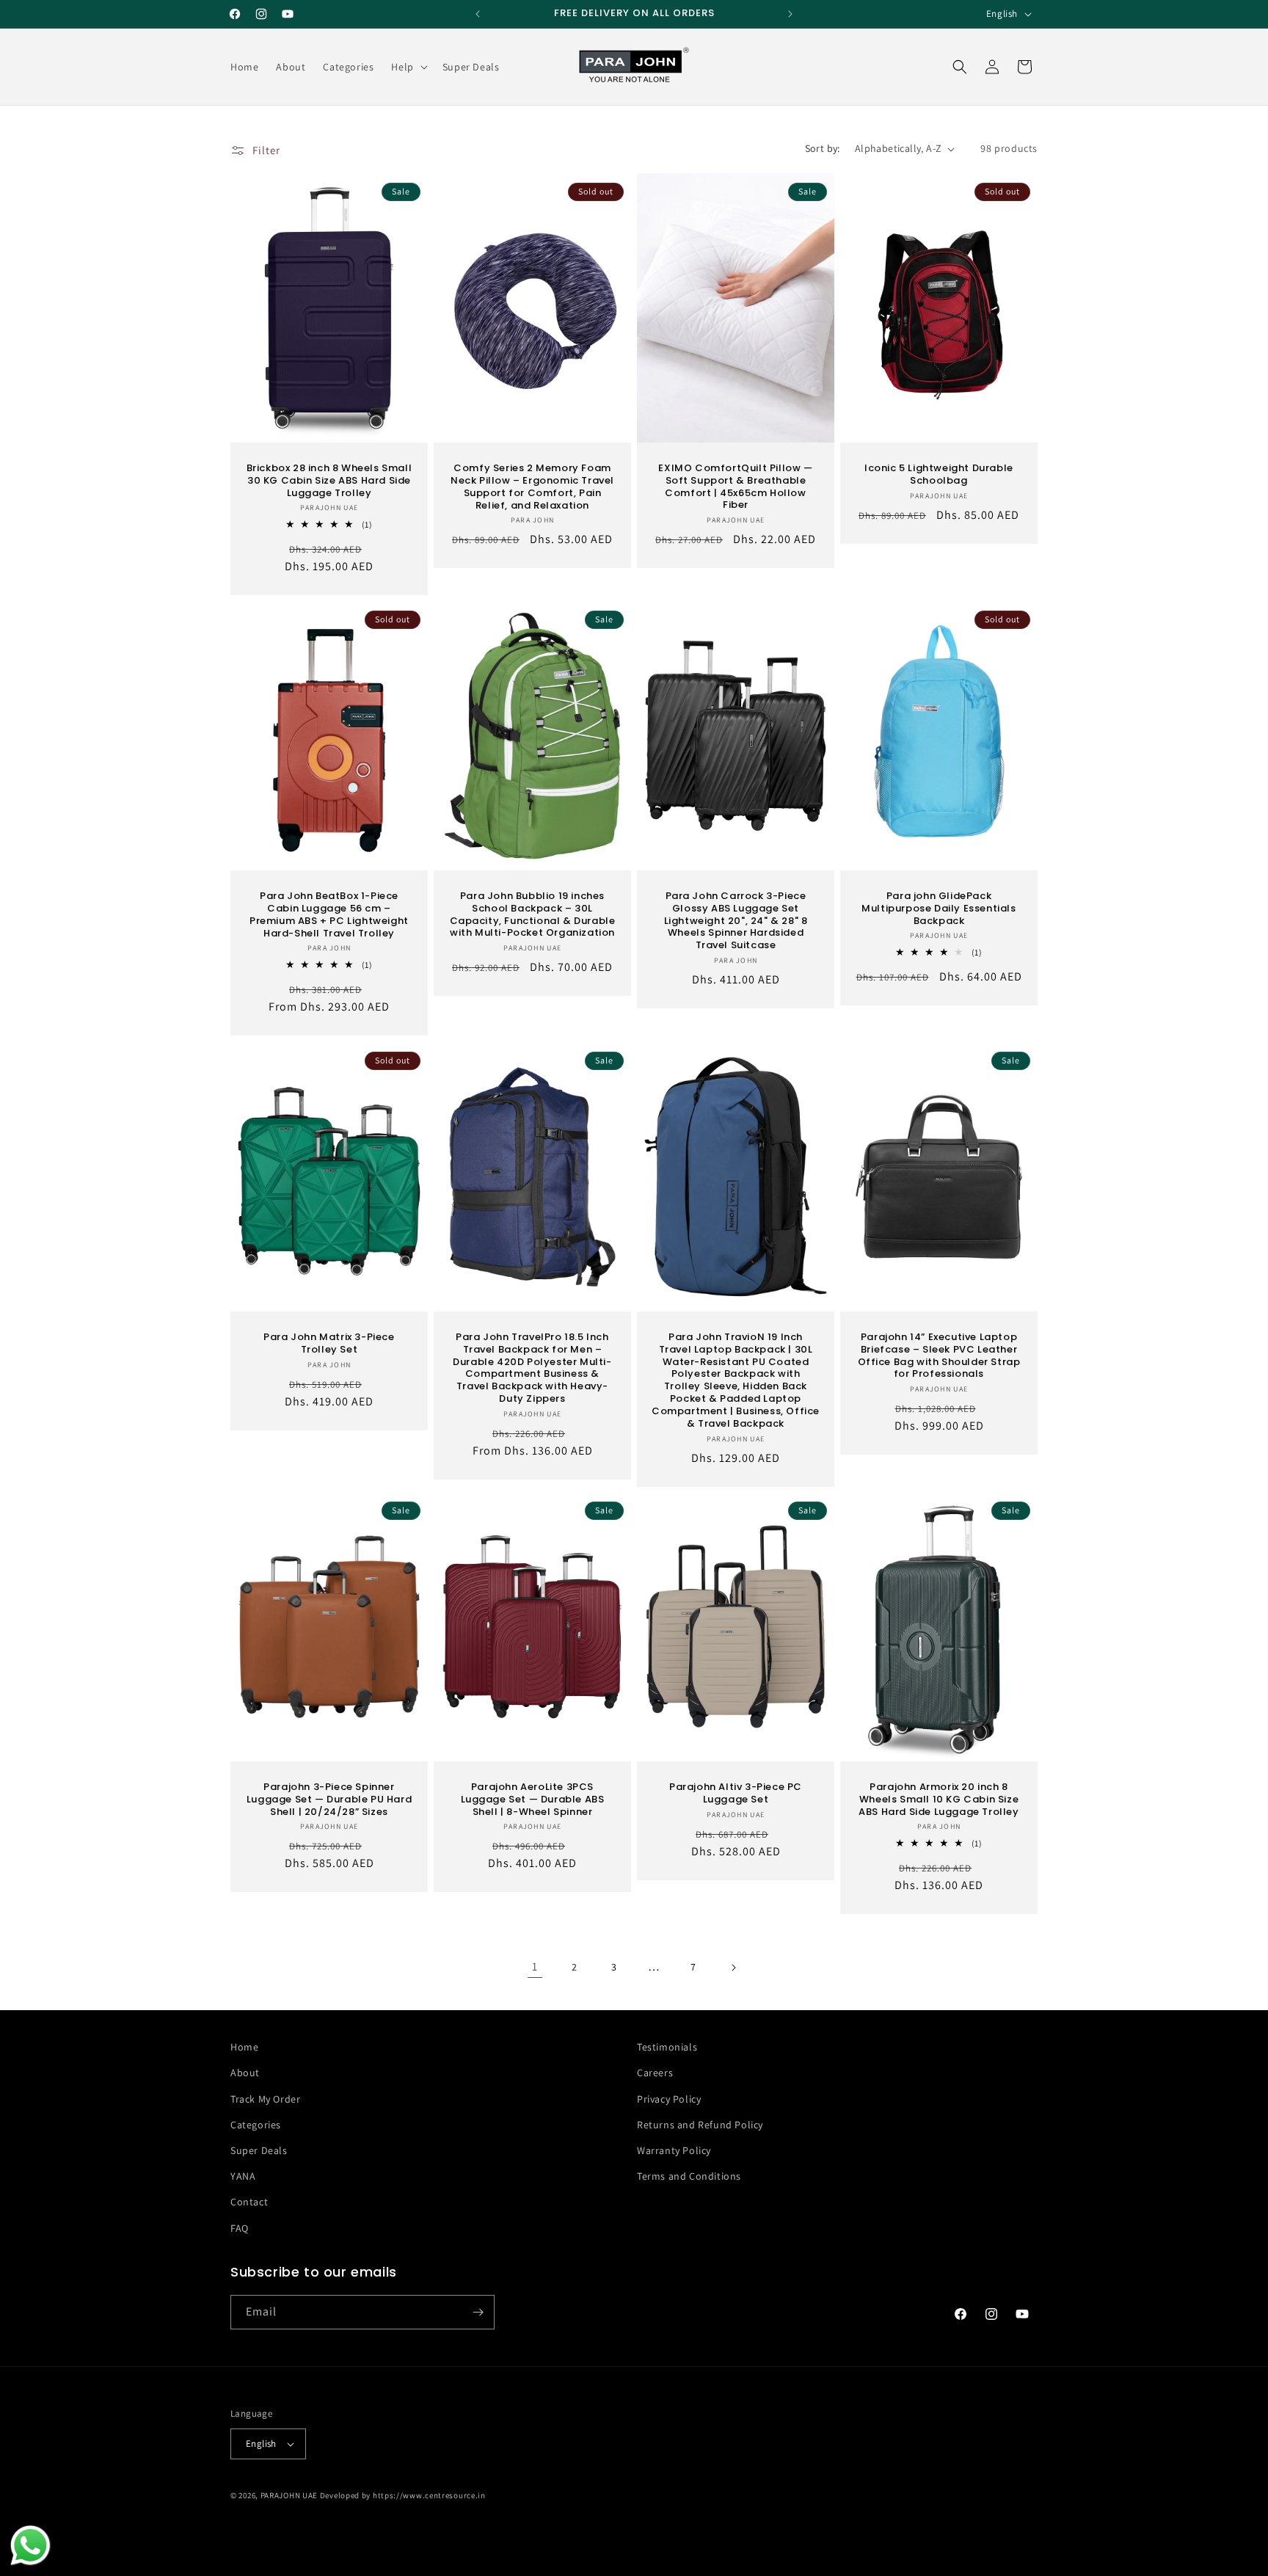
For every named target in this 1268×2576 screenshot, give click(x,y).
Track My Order (265, 2099)
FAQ (240, 2228)
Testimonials (667, 2047)
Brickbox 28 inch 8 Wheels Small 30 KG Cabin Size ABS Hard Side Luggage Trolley (329, 481)
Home (244, 2047)
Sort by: (823, 148)
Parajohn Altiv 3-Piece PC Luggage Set (736, 1794)
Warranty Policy (674, 2150)
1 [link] (535, 1966)
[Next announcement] (790, 14)
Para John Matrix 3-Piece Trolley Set (329, 1343)
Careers (655, 2073)
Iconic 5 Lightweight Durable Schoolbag (939, 475)
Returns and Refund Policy (700, 2125)
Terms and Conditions (689, 2176)
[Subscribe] (478, 2312)
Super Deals (259, 2150)
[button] (408, 67)
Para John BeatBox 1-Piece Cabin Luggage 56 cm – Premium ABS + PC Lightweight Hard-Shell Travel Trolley (329, 915)
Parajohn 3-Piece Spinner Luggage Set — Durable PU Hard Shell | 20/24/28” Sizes (329, 1800)
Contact (249, 2202)
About (245, 2073)
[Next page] (733, 1968)
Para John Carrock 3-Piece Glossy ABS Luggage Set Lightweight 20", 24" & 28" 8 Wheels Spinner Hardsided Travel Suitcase (736, 921)
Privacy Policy (669, 2099)
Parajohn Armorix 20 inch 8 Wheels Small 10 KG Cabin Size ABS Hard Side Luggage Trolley (939, 1800)
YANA (243, 2176)
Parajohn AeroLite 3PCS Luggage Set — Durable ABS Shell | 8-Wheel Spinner (533, 1800)
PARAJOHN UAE (289, 2495)
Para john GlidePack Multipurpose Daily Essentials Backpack (939, 909)
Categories (256, 2125)
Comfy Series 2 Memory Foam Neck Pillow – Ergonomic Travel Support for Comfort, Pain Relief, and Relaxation (532, 487)
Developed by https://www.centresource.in (403, 2495)
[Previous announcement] (478, 14)
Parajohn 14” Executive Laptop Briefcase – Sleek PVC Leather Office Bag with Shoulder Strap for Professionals (939, 1356)
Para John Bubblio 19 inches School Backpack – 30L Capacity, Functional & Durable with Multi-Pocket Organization (533, 915)
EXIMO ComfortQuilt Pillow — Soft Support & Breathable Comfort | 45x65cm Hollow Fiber (735, 487)
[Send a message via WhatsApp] (30, 2546)
